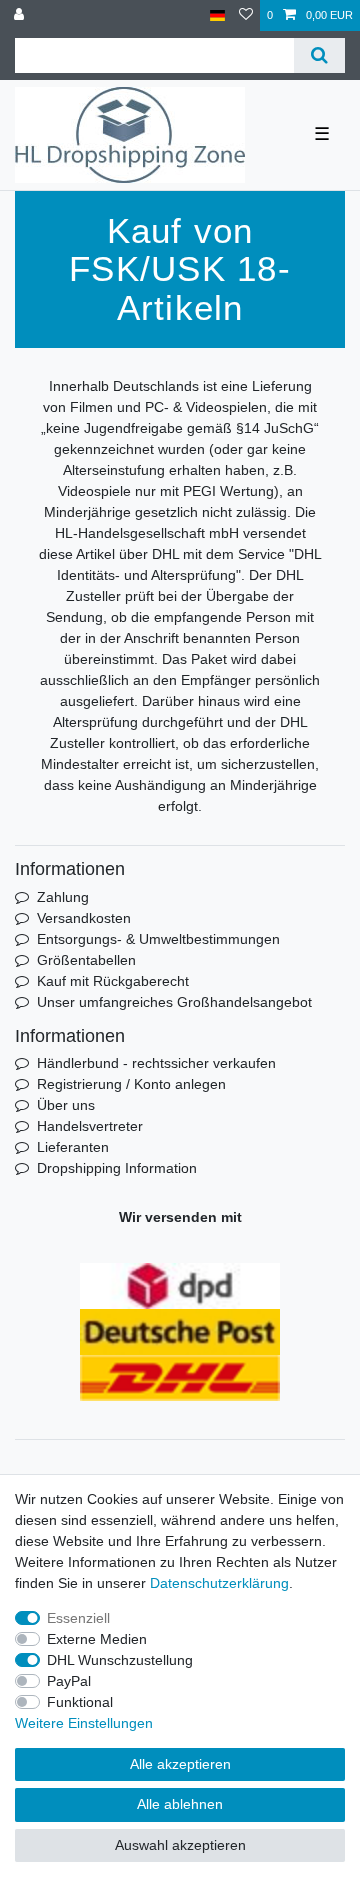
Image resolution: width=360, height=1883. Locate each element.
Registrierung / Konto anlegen (131, 1084)
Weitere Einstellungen (84, 1723)
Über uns (66, 1105)
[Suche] (319, 55)
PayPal (69, 1681)
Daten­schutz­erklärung (219, 1583)
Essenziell (78, 1618)
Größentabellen (86, 960)
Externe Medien (97, 1639)
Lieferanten (73, 1147)
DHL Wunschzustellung (120, 1660)
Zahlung (63, 897)
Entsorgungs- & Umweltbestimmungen (158, 939)
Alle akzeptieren (180, 1764)
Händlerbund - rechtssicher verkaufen (156, 1063)
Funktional (80, 1702)
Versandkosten (84, 918)
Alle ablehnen (180, 1804)
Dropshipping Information (117, 1168)
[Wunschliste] (246, 15)
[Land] (217, 15)
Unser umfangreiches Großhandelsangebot (174, 1002)
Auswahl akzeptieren (180, 1845)
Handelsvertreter (90, 1126)
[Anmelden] (21, 15)
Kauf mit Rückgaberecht (113, 981)
